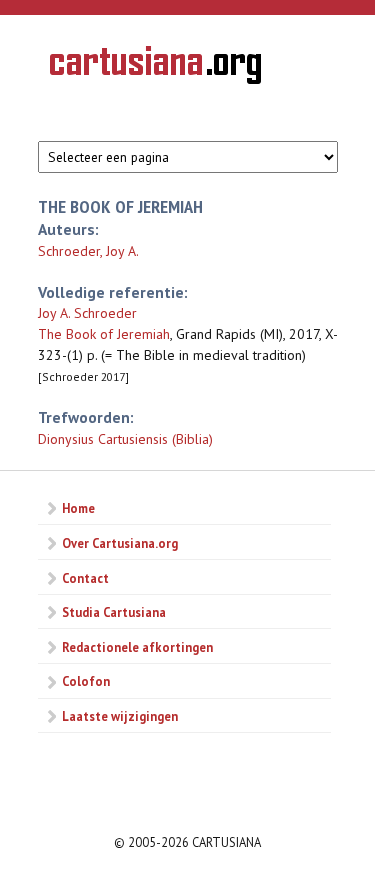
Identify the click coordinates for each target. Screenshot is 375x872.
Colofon (86, 681)
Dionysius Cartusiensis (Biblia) (125, 439)
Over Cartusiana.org (120, 543)
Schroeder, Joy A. (88, 251)
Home (78, 508)
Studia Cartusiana (114, 612)
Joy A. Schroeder (87, 313)
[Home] (155, 68)
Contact (85, 578)
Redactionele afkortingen (137, 647)
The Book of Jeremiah (104, 334)
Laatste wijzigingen (120, 716)
